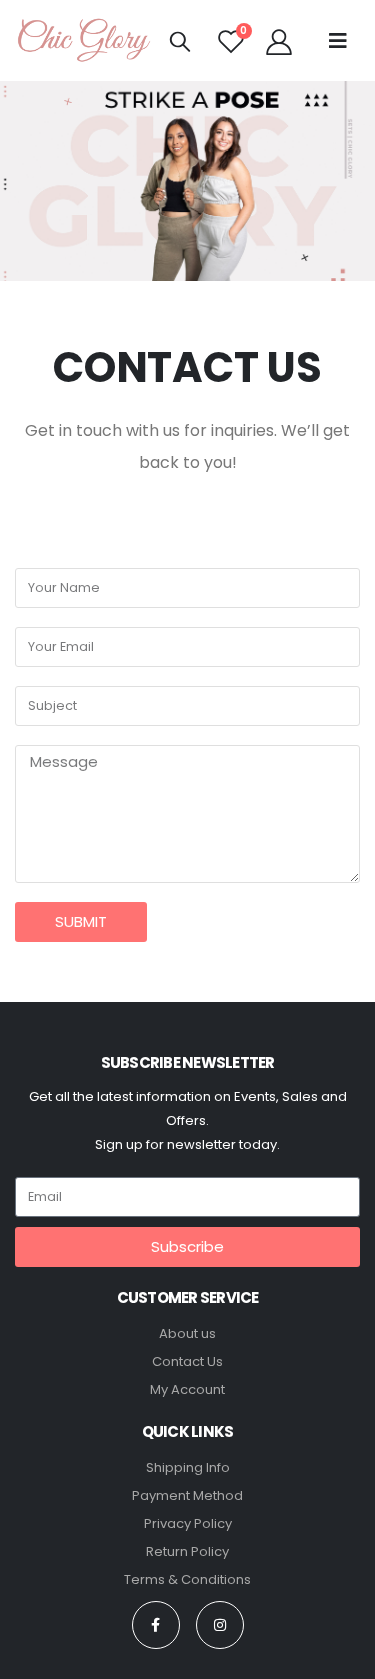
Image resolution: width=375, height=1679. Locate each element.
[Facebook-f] (156, 1625)
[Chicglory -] (85, 40)
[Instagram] (220, 1625)
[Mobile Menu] (338, 41)
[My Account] (278, 41)
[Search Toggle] (180, 41)
